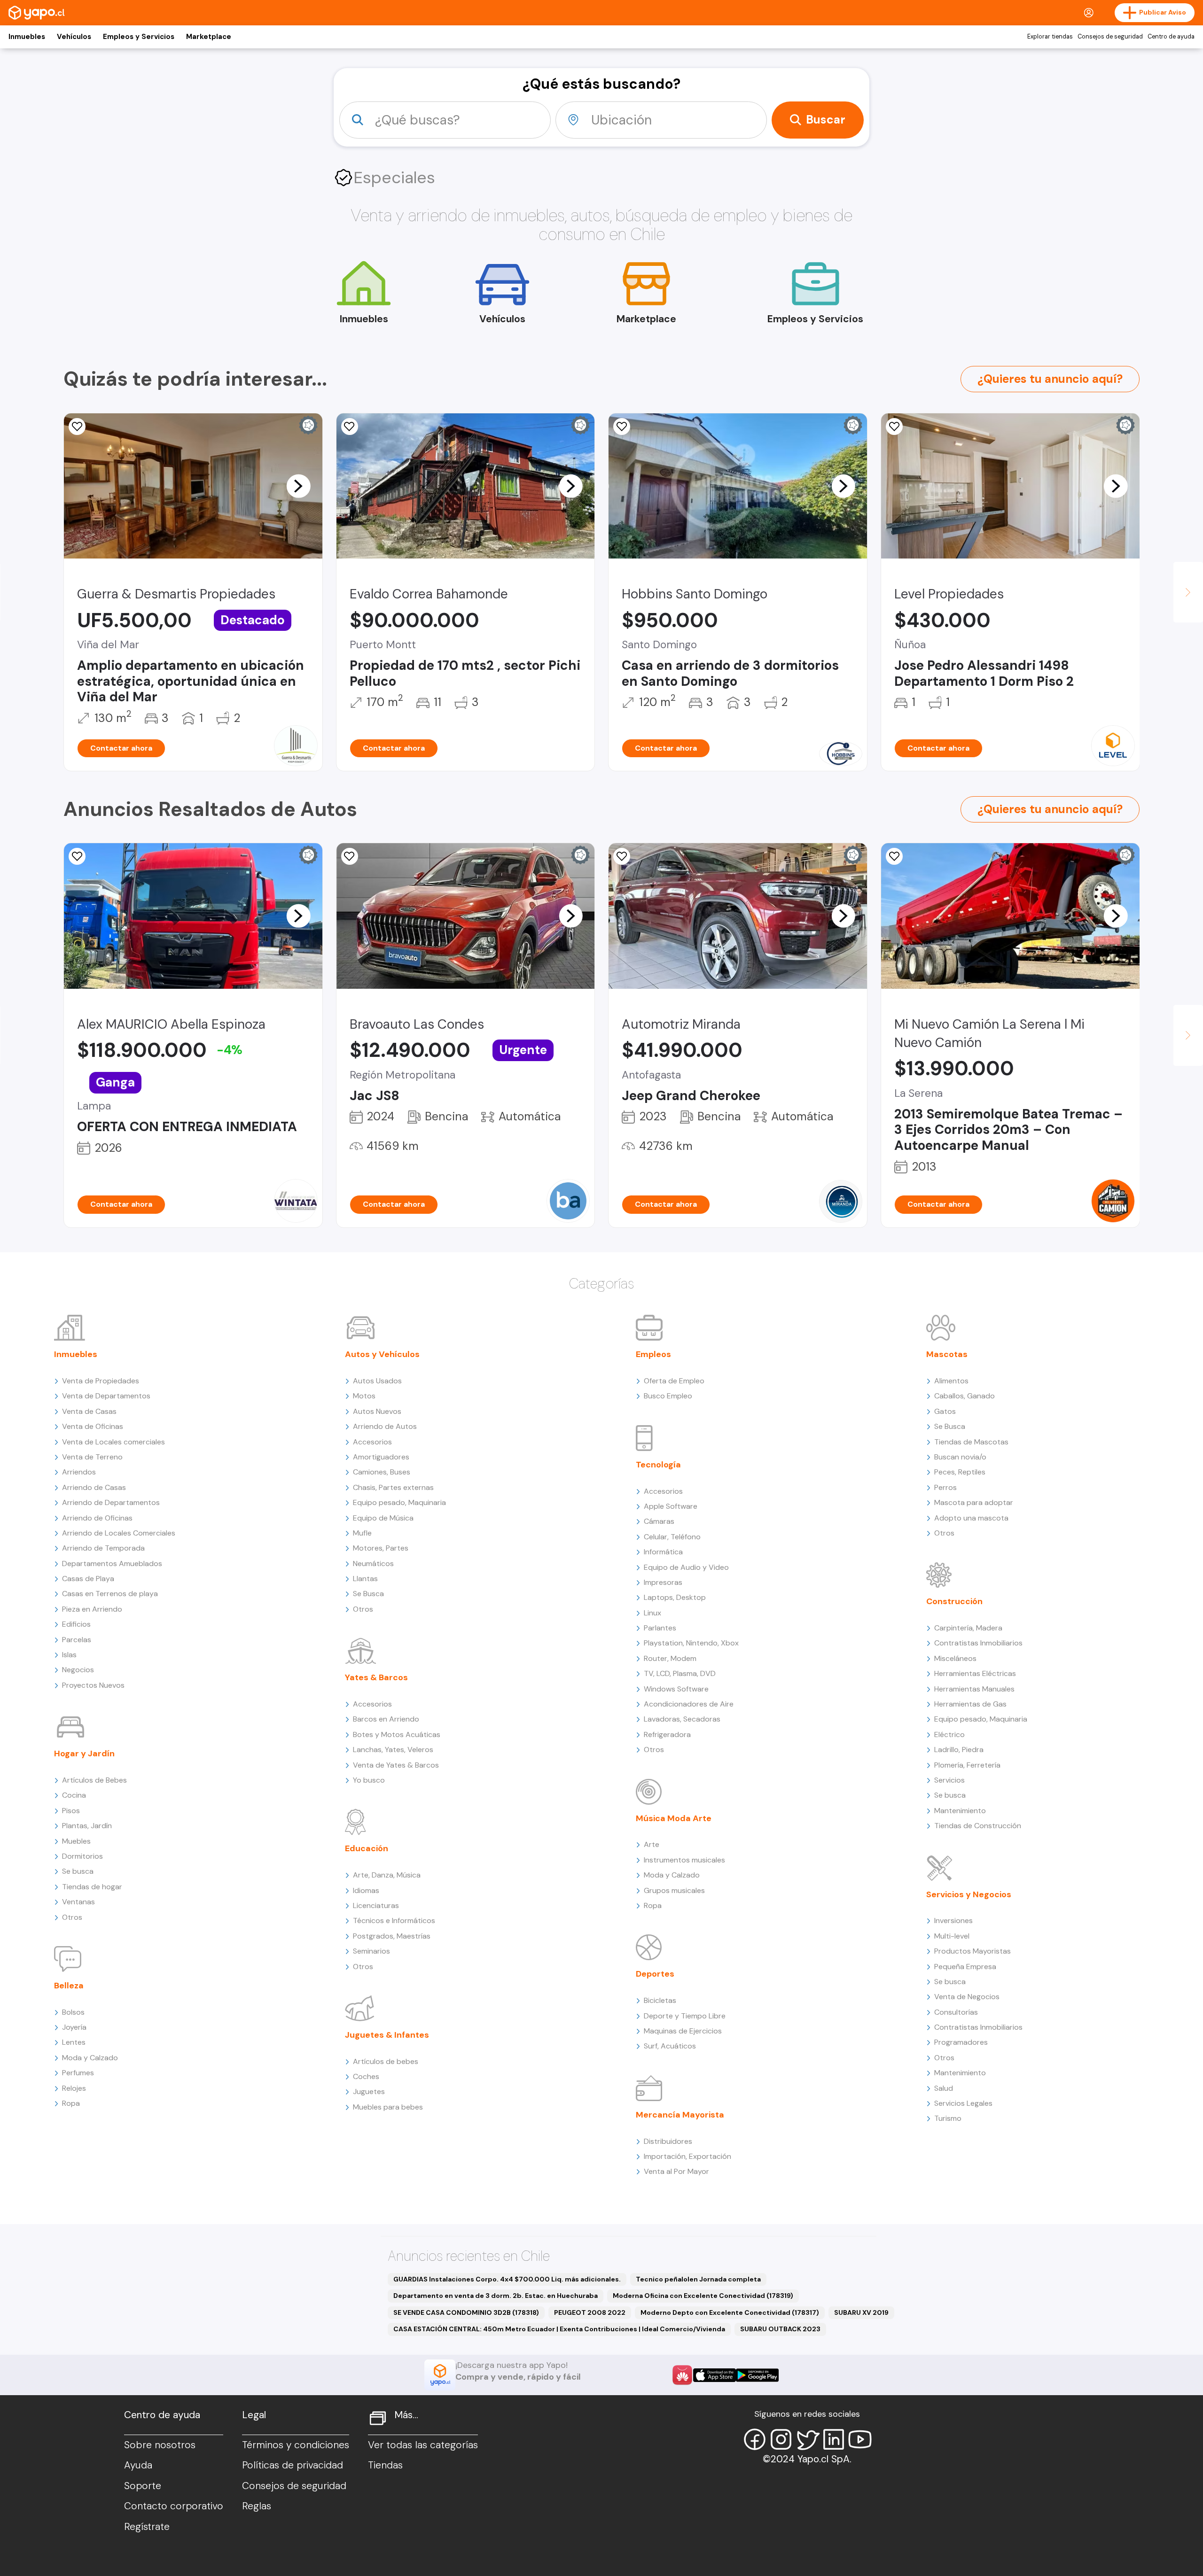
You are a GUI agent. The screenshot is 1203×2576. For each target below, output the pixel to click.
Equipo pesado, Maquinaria (399, 1502)
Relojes (74, 2088)
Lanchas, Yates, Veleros (393, 1750)
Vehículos (74, 37)
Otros (72, 1917)
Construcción (954, 1601)
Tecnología (658, 1465)
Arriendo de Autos (385, 1426)
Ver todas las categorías (423, 2445)
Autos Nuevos (377, 1411)
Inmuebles (27, 37)
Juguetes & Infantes (387, 2035)
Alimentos (951, 1381)
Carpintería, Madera (968, 1628)
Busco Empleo (668, 1396)
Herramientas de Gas (970, 1704)
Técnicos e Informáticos (394, 1920)
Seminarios (371, 1951)
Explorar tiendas (1050, 37)
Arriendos (79, 1472)
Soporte (143, 2486)
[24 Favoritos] (894, 427)
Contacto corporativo (174, 2506)
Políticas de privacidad (293, 2465)
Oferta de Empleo (674, 1381)
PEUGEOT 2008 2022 (590, 2312)
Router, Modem (670, 1658)
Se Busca (368, 1594)
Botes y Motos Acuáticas (397, 1734)
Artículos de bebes (386, 2061)
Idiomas (366, 1890)
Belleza (69, 1986)
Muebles (76, 1841)
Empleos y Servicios (139, 37)
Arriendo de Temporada (103, 1548)
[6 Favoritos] (77, 856)
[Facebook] (755, 2439)
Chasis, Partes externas (393, 1487)
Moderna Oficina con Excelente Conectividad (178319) (703, 2296)
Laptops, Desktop (675, 1597)
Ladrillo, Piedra (959, 1750)
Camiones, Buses (382, 1472)
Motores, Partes (381, 1548)
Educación (367, 1848)
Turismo (948, 2118)
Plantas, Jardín (87, 1826)
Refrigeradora (667, 1734)
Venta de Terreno (92, 1457)
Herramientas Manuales (974, 1689)
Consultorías (956, 2012)
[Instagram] (781, 2439)
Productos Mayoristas (973, 1951)
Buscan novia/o (960, 1457)
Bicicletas (660, 2000)
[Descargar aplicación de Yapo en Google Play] (757, 2375)
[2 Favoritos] (350, 427)
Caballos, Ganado (965, 1396)
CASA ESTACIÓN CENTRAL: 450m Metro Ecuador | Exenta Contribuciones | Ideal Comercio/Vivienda (559, 2329)
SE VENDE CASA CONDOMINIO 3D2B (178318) (466, 2312)
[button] (298, 486)
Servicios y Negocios (969, 1894)
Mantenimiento (960, 1811)
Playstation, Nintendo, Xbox (691, 1643)
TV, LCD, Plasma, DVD (680, 1673)
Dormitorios (82, 1856)
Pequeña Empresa (965, 1967)
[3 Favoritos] (77, 427)
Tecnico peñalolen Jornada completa (698, 2279)
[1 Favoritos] (350, 856)
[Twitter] (807, 2439)
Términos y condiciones (296, 2445)
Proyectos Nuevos (93, 1685)
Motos (364, 1396)
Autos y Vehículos (382, 1354)
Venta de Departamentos (106, 1396)
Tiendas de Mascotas (971, 1442)
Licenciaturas (376, 1905)
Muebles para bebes (388, 2107)
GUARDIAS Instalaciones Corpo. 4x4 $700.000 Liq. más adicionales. (507, 2279)
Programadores (961, 2042)
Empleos (653, 1354)
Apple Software (671, 1506)
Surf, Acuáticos (670, 2046)
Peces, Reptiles (960, 1472)
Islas (69, 1655)
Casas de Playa (88, 1579)
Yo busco (369, 1780)
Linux (652, 1613)
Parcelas (77, 1640)
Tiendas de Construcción (978, 1826)
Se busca (78, 1871)
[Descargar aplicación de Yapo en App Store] (715, 2375)
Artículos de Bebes (94, 1780)
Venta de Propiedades (101, 1381)
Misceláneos (955, 1658)
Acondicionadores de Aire (689, 1704)
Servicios (949, 1780)
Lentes (74, 2042)
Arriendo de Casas (94, 1487)
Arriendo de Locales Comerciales (119, 1533)
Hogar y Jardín (84, 1754)
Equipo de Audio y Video (686, 1567)
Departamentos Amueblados (112, 1563)
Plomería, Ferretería (967, 1765)
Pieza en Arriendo (92, 1609)
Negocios (78, 1670)
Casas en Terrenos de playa (110, 1594)
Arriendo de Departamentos (111, 1502)
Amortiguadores (381, 1457)
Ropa (71, 2103)
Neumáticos (373, 1563)
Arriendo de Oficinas (97, 1518)
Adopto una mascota (971, 1518)
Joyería (74, 2027)
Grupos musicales (674, 1890)
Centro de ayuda (1171, 37)
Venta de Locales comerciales (113, 1442)
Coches (366, 2076)
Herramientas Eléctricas (975, 1673)
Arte (652, 1844)
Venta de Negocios (967, 1997)
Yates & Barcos (376, 1677)
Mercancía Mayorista (680, 2115)
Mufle (362, 1533)
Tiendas (385, 2465)
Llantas (365, 1579)
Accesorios (372, 1442)
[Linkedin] (834, 2439)
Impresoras (663, 1582)
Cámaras (659, 1521)
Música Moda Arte (674, 1818)
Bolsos (73, 2012)
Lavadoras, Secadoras (682, 1719)
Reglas (257, 2506)
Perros (945, 1487)
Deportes (655, 1974)
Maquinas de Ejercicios (683, 2031)
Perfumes (78, 2073)
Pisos (71, 1811)
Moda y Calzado (90, 2058)
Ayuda (138, 2465)
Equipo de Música (383, 1518)
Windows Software (676, 1689)
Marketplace (209, 37)
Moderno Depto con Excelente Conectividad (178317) (730, 2312)
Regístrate (147, 2527)
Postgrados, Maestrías (392, 1936)
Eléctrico (949, 1734)
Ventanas (78, 1902)
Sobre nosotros (160, 2445)
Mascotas (947, 1354)
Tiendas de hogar (92, 1887)
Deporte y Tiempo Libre (685, 2016)
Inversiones (953, 1920)
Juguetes (369, 2091)
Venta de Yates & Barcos (396, 1765)
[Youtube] (860, 2439)
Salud (944, 2088)
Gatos (945, 1411)
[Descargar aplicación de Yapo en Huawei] (682, 2375)
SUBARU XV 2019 (861, 2312)
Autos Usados (377, 1381)
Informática (663, 1552)
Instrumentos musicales (684, 1860)
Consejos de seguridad (1110, 37)
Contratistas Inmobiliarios (978, 1643)
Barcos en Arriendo (386, 1719)
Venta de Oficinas (93, 1426)
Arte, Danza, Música (387, 1875)
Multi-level (952, 1936)
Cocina (74, 1795)
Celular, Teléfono (672, 1537)
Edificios (76, 1624)
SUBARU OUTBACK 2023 (780, 2329)
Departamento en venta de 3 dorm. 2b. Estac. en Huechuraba (496, 2296)
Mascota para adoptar (974, 1502)
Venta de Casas (89, 1411)
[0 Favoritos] (894, 856)
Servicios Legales (963, 2103)
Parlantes (660, 1628)
